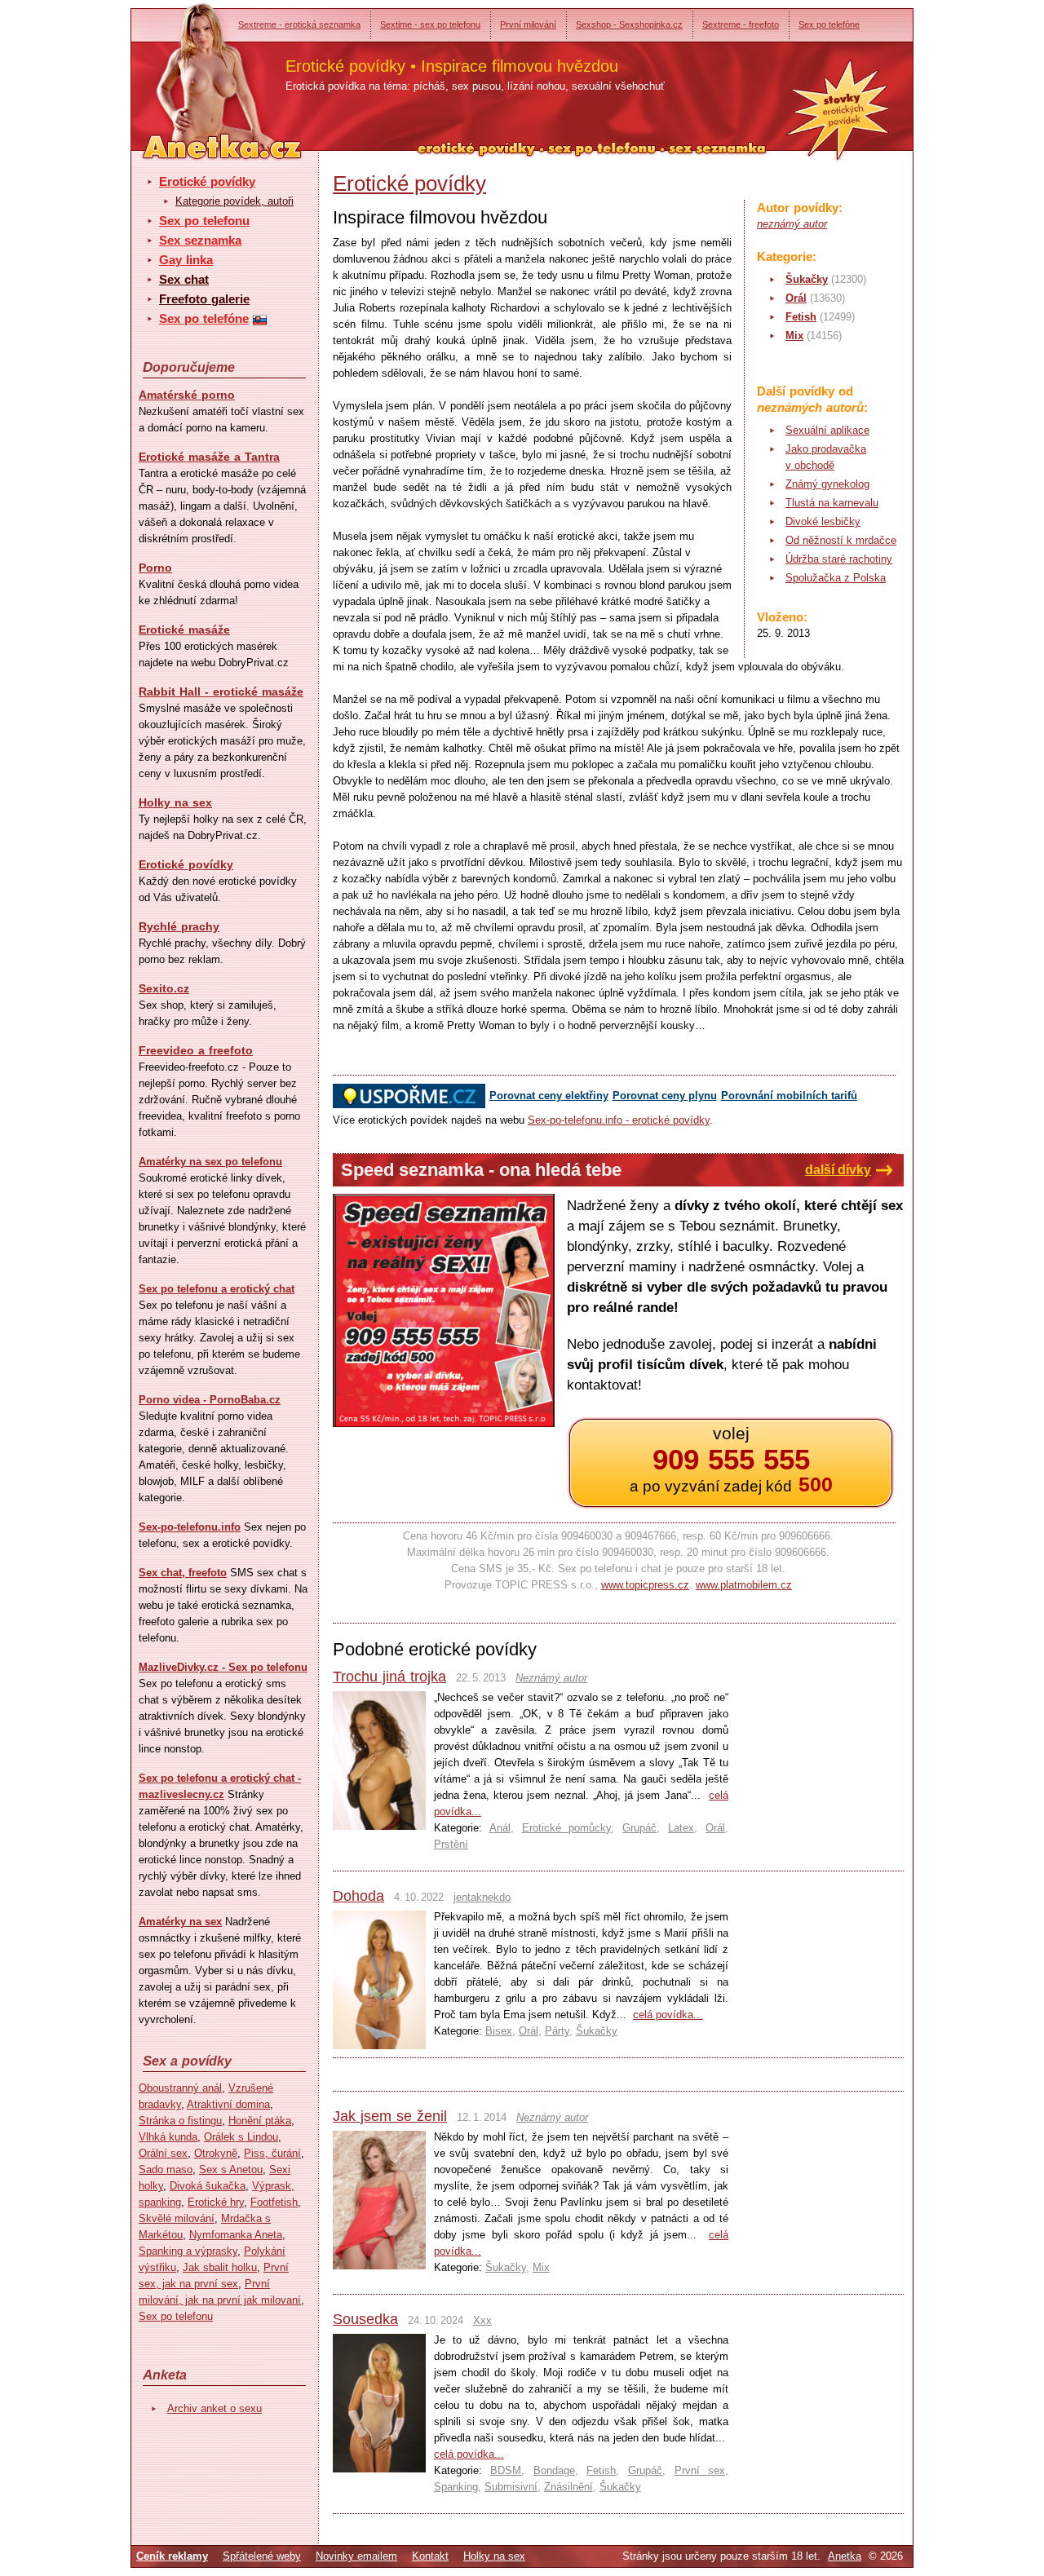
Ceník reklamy (172, 2556)
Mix (794, 336)
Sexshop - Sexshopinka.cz (629, 24)
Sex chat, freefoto (183, 1573)
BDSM (506, 2470)
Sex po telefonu (204, 221)
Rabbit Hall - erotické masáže (221, 691)
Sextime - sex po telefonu (430, 24)
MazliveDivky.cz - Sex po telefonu (223, 1667)
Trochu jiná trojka (389, 1677)
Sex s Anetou (231, 2169)
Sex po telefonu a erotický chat (217, 1289)
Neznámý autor (551, 1678)
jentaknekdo (482, 1897)
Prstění (451, 1844)
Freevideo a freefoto (196, 1050)
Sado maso (166, 2169)
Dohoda (358, 1896)
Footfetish (274, 2202)
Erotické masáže (184, 630)
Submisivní (511, 2487)
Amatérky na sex (180, 1922)
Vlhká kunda (168, 2137)
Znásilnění (568, 2487)
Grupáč (639, 1828)
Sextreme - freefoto (741, 24)
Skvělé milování (177, 2218)
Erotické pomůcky (567, 1828)
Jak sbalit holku (220, 2267)
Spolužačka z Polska (836, 578)
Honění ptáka (260, 2121)
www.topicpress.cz (645, 1585)
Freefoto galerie (204, 299)
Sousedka (365, 2319)
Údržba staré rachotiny (839, 559)
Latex (681, 1828)
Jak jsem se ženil (390, 2116)
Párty (557, 2031)
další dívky (838, 1170)
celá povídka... (668, 2015)
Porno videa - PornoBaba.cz (210, 1400)
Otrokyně (216, 2153)
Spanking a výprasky (188, 2251)
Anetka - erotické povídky (192, 71)
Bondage (554, 2470)
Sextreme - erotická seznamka (299, 24)
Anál (500, 1828)
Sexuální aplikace (827, 430)
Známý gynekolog (827, 484)
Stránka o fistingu (180, 2121)
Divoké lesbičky (823, 521)
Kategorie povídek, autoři (234, 201)
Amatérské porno (187, 395)
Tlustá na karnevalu (832, 503)
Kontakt (430, 2556)
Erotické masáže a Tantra (209, 457)
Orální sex (163, 2153)
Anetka (845, 2556)
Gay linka (186, 260)
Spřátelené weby (262, 2556)
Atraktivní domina (228, 2104)
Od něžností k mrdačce (841, 540)
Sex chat (184, 279)
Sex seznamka (200, 240)
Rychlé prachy (179, 926)
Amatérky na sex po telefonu (210, 1162)
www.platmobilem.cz (744, 1585)
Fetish (801, 317)
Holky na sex (175, 802)
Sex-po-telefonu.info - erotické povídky (619, 1120)
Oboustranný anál (180, 2088)
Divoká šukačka (208, 2186)
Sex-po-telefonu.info (190, 1527)
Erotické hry (216, 2202)
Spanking (456, 2487)
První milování (528, 24)
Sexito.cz (164, 988)
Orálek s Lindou (241, 2137)
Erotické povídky (207, 181)
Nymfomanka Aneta (236, 2235)
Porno (155, 568)
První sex (700, 2470)
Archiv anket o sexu (215, 2408)
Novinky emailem (356, 2556)
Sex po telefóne (829, 24)
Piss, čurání (272, 2153)
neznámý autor (792, 224)
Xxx (482, 2320)
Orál (796, 298)
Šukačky (807, 279)
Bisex (499, 2031)
